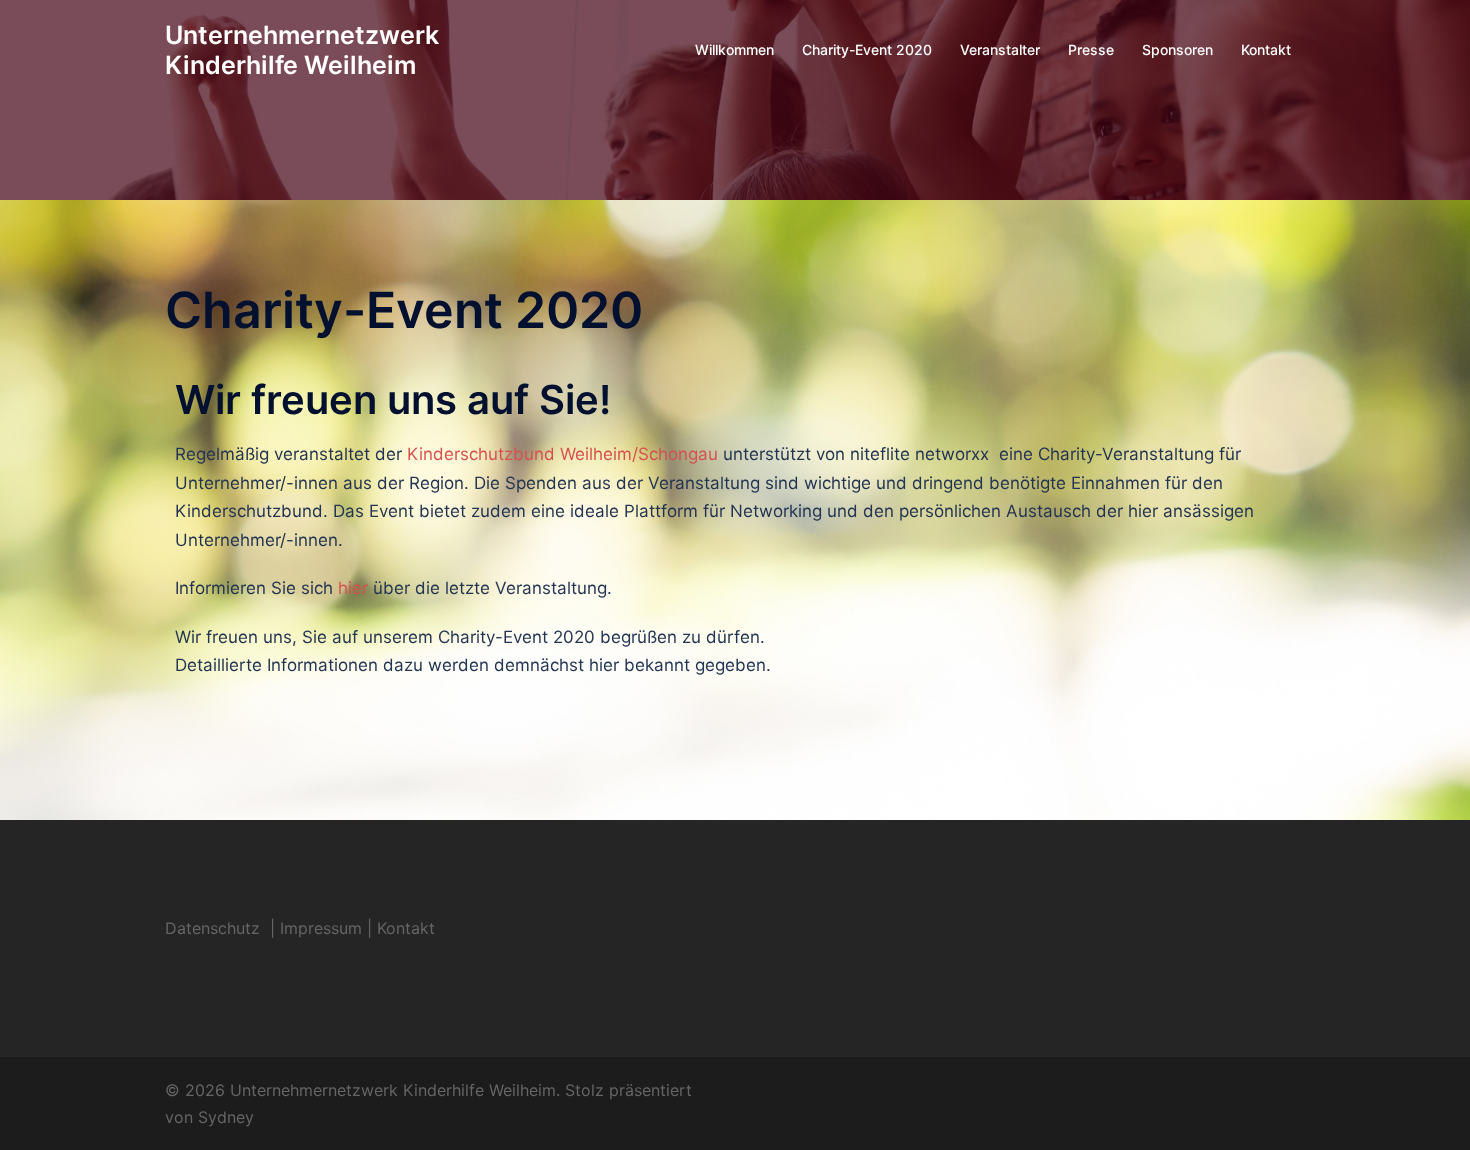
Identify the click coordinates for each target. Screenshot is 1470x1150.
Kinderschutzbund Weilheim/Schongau (562, 454)
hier (353, 588)
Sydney (226, 1117)
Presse (1091, 49)
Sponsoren (1177, 49)
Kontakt (1266, 49)
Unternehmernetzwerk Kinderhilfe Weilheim (302, 50)
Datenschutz (215, 928)
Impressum (321, 928)
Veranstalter (1000, 49)
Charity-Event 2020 (867, 49)
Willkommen (734, 49)
